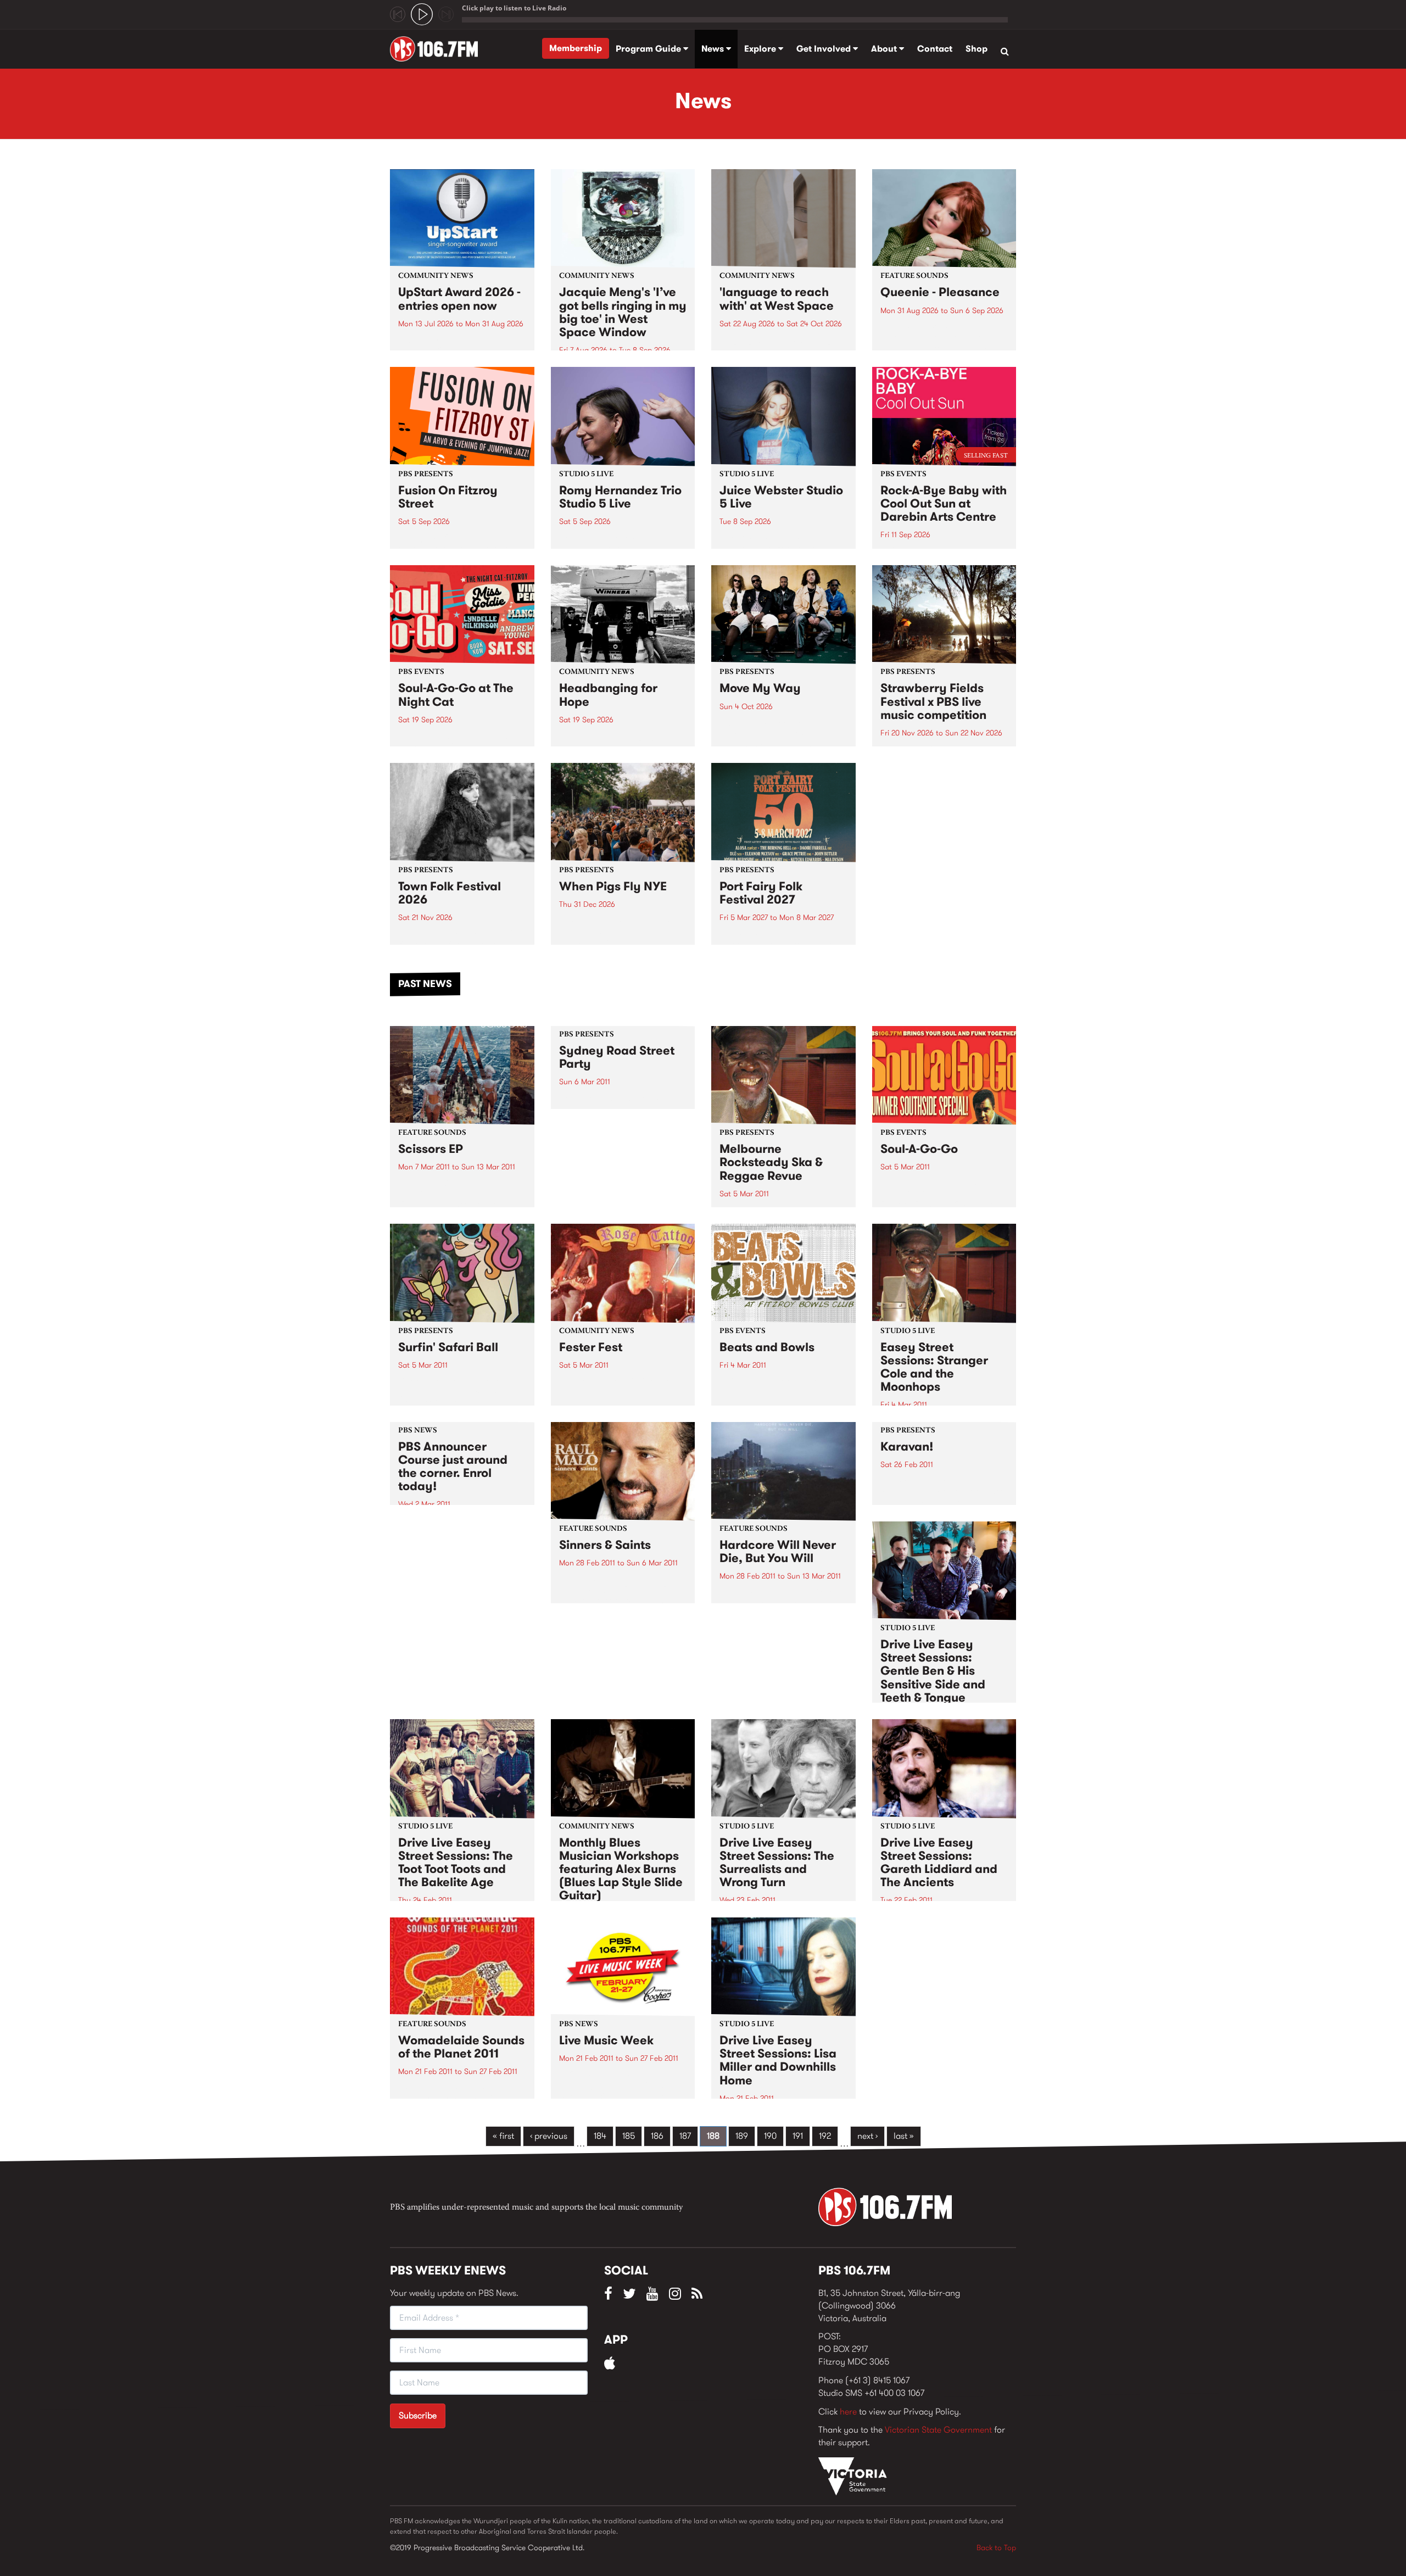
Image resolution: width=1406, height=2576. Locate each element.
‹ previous (549, 2136)
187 (685, 2136)
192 (825, 2136)
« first (503, 2136)
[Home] (438, 49)
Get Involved (825, 49)
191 (798, 2136)
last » (904, 2136)
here (848, 2411)
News (714, 49)
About (885, 49)
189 (742, 2136)
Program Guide (649, 49)
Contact (935, 49)
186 (657, 2136)
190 (770, 2136)
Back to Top (996, 2547)
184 (600, 2136)
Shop (977, 49)
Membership (576, 48)
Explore (761, 49)
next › (867, 2136)
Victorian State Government (938, 2430)
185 (629, 2136)
